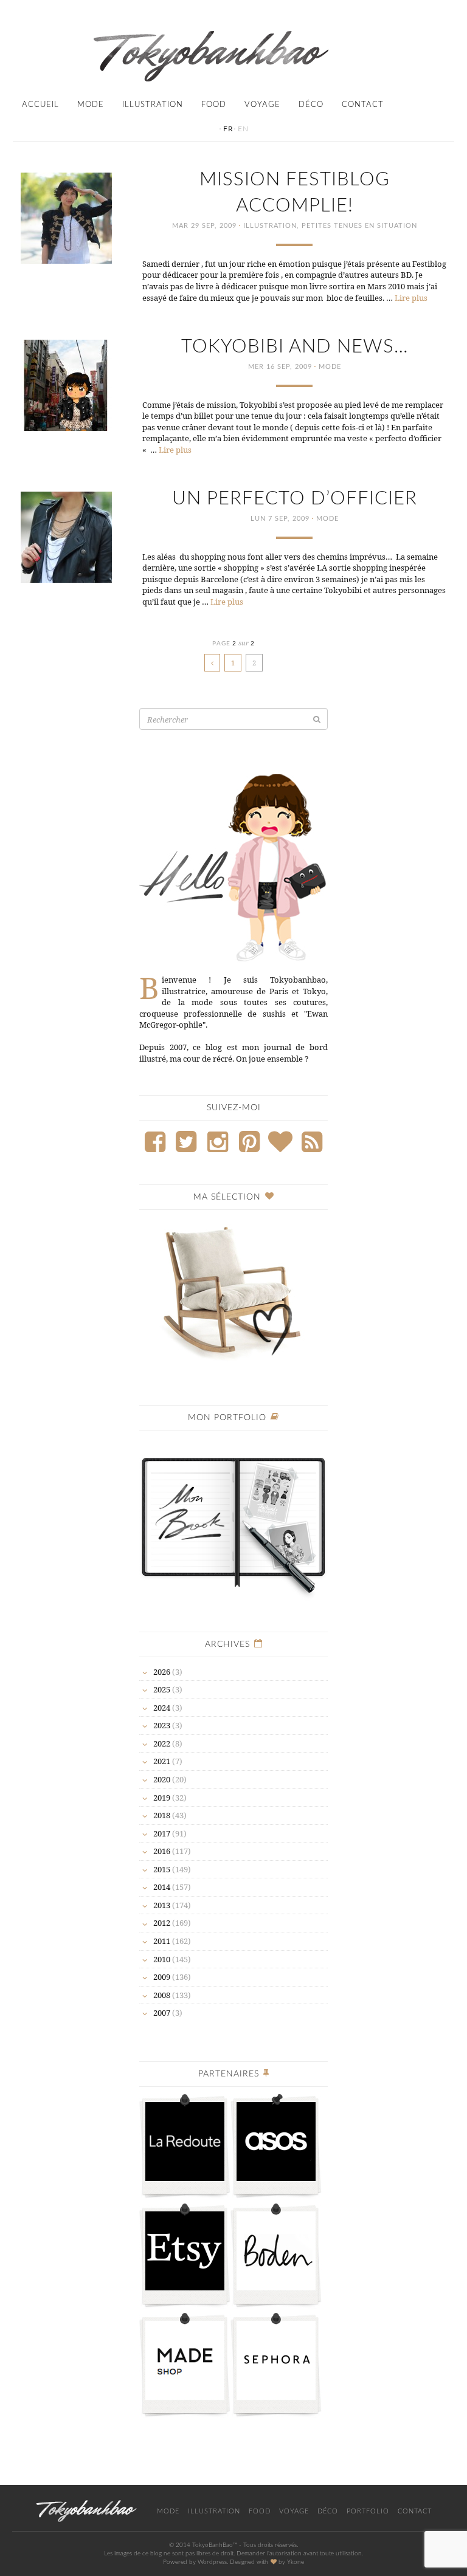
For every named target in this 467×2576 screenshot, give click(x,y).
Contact (363, 105)
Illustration (153, 105)
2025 (162, 1689)
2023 (162, 1725)
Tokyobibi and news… (295, 347)
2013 (162, 1905)
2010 (162, 1959)
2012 (162, 1923)
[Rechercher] (317, 719)
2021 (162, 1761)
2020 (162, 1779)
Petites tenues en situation (359, 226)
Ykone (296, 2562)
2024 (162, 1708)
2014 (162, 1887)
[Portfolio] (233, 1519)
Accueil (40, 105)
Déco (311, 105)
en (243, 129)
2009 (162, 1977)
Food (214, 105)
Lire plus (411, 298)
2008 (162, 1995)
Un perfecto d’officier (295, 499)
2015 (162, 1869)
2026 (162, 1672)
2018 (162, 1815)
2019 (162, 1798)
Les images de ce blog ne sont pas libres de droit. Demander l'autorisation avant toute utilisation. (233, 2554)
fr (228, 129)
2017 (162, 1833)
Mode (91, 105)
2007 (162, 2013)
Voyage (262, 105)
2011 (162, 1941)
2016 (162, 1851)
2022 (162, 1743)
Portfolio (368, 2511)
